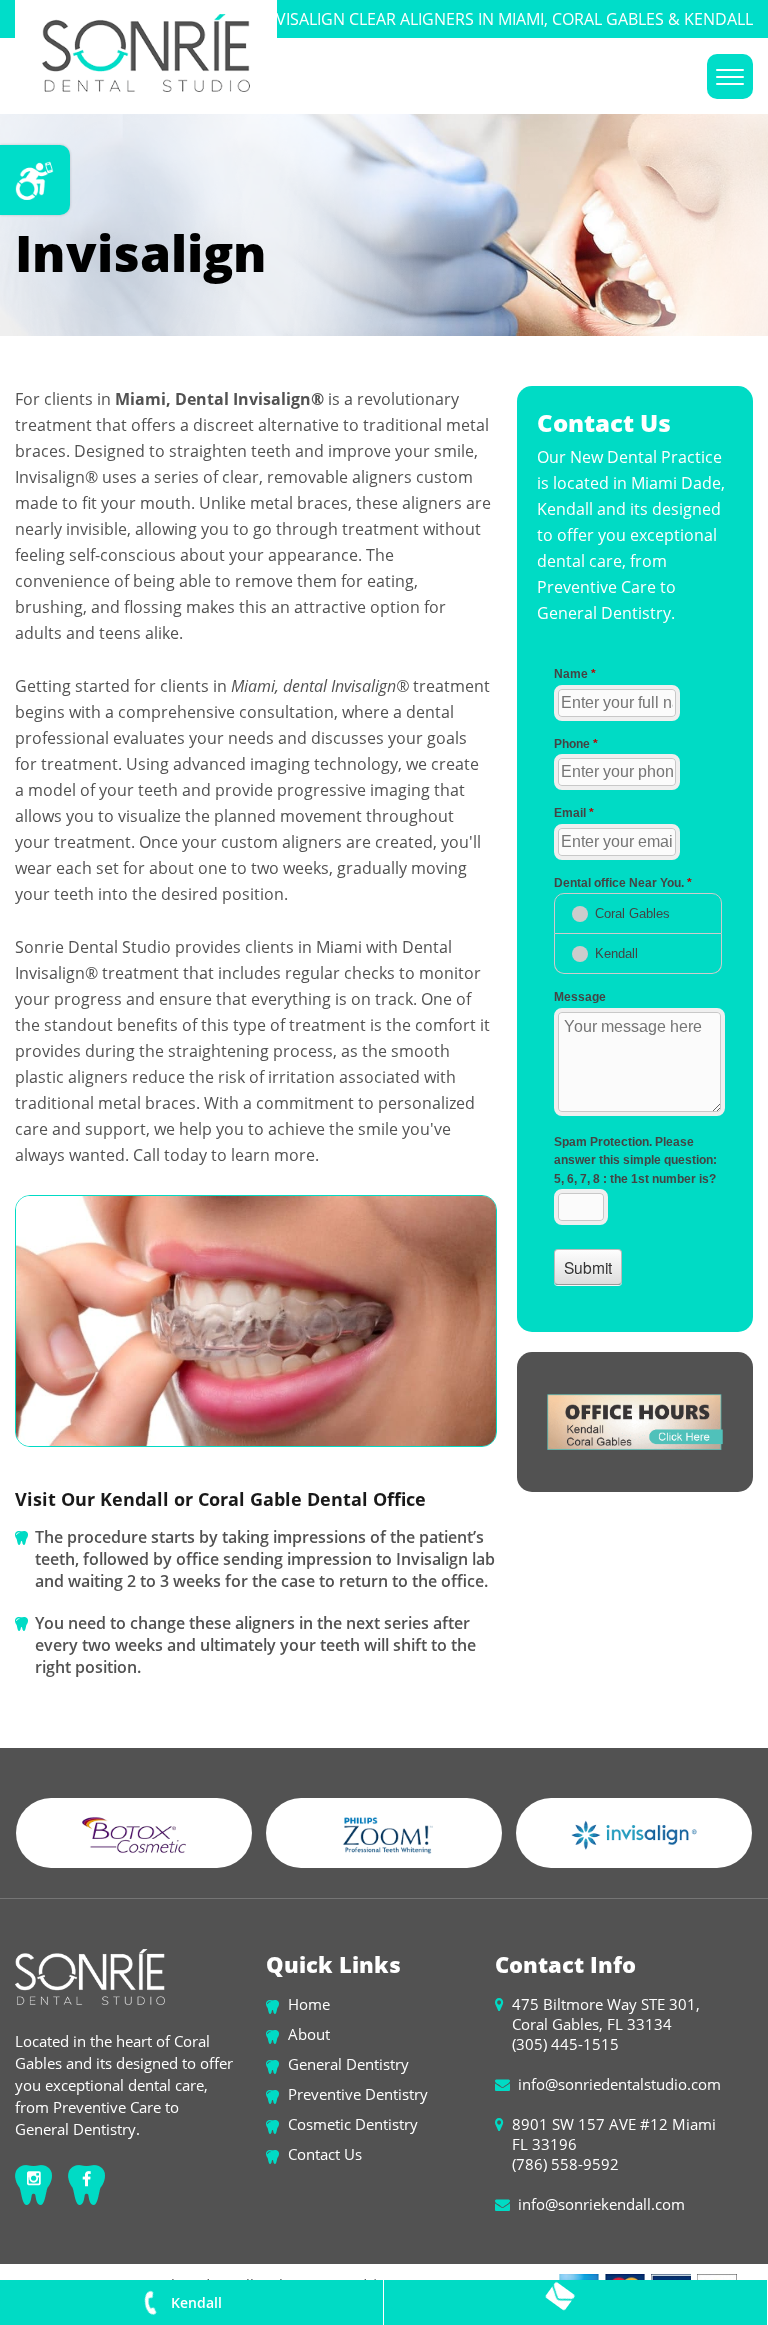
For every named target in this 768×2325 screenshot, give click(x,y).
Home (309, 2004)
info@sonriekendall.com (601, 2204)
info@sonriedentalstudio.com (619, 2084)
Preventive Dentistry (358, 2094)
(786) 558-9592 (565, 2164)
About (309, 2034)
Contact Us (325, 2154)
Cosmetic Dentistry (353, 2124)
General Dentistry (348, 2064)
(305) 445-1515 (565, 2044)
